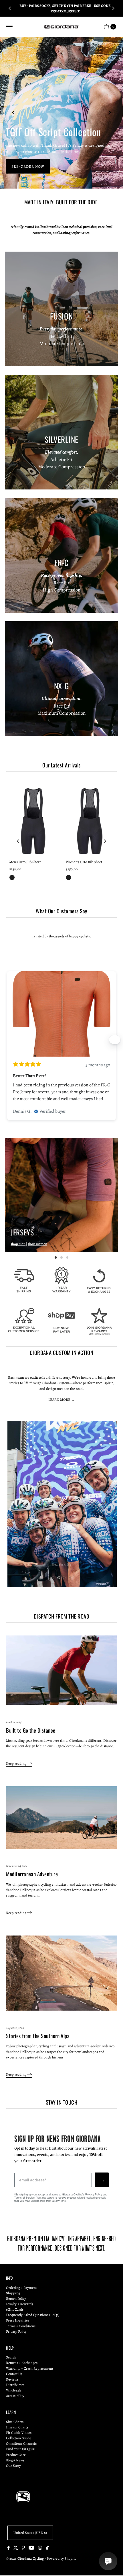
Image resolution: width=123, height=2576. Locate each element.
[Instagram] (40, 2548)
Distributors (15, 2385)
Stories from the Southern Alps (38, 2036)
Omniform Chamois (21, 2443)
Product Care (16, 2455)
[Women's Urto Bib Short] (90, 821)
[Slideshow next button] (115, 1040)
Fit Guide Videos (19, 2433)
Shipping (13, 2293)
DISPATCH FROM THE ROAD (61, 1616)
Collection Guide (19, 2438)
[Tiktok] (47, 2548)
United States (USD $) (30, 2533)
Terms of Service (24, 2198)
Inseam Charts (17, 2427)
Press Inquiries (18, 2320)
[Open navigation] (9, 27)
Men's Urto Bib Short (25, 862)
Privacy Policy (94, 2195)
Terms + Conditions (21, 2326)
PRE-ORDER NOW (28, 166)
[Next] (113, 8)
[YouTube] (31, 2548)
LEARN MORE (60, 1399)
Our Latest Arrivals (61, 765)
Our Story (13, 2466)
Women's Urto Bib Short (84, 862)
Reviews (12, 2379)
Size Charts (15, 2422)
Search (11, 2357)
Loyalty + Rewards (20, 2304)
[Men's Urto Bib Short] (33, 821)
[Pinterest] (23, 2548)
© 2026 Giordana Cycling (25, 2558)
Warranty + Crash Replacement (30, 2368)
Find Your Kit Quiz (20, 2449)
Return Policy (16, 2298)
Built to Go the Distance (31, 1730)
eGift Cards (15, 2309)
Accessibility (15, 2396)
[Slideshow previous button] (8, 1040)
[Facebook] (9, 2548)
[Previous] (10, 8)
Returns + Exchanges (22, 2363)
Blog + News (15, 2460)
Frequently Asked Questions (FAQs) (33, 2315)
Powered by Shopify (61, 2558)
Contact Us (14, 2374)
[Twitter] (16, 2548)
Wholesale (14, 2390)
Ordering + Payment (21, 2288)
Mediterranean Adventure (32, 1874)
